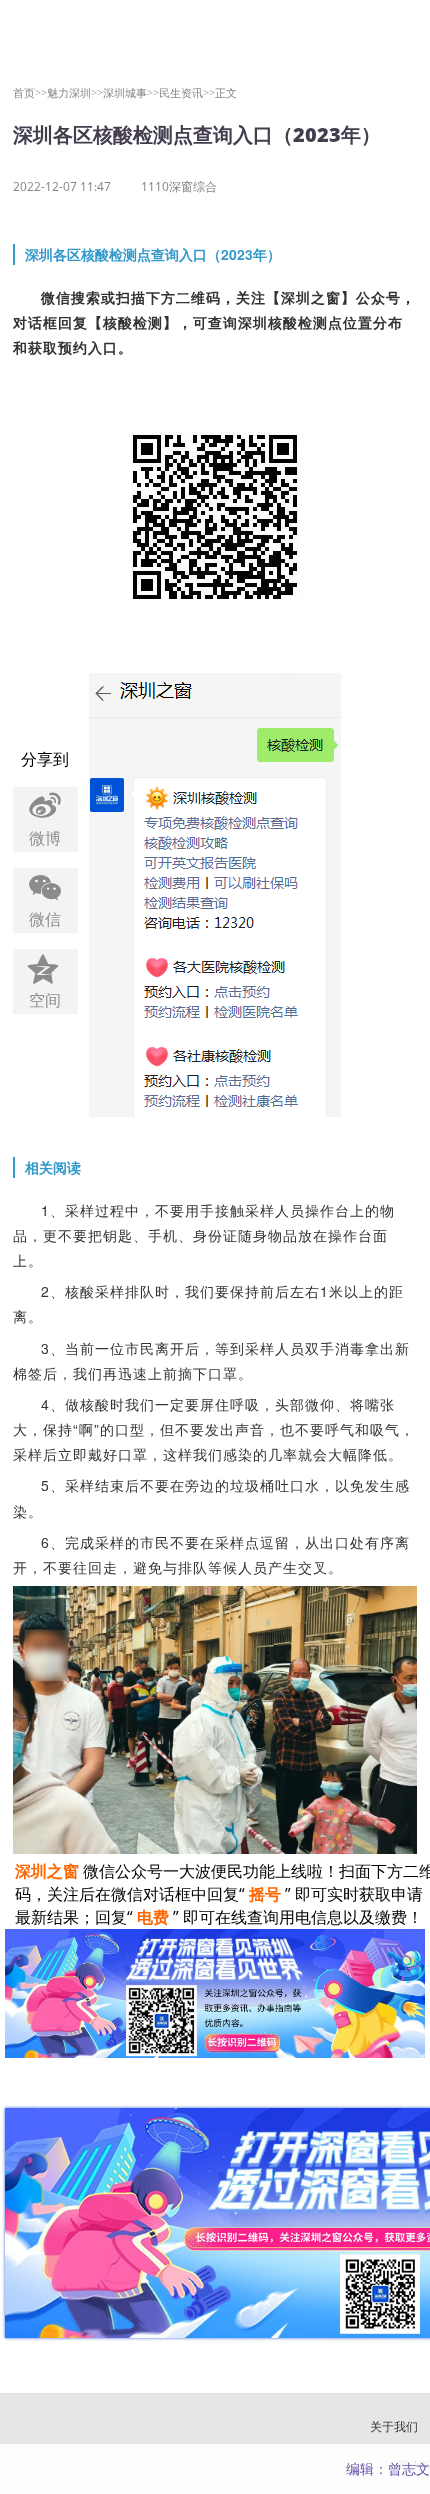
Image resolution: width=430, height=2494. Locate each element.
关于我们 (394, 2426)
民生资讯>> (187, 92)
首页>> (30, 92)
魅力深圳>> (75, 92)
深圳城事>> (131, 92)
